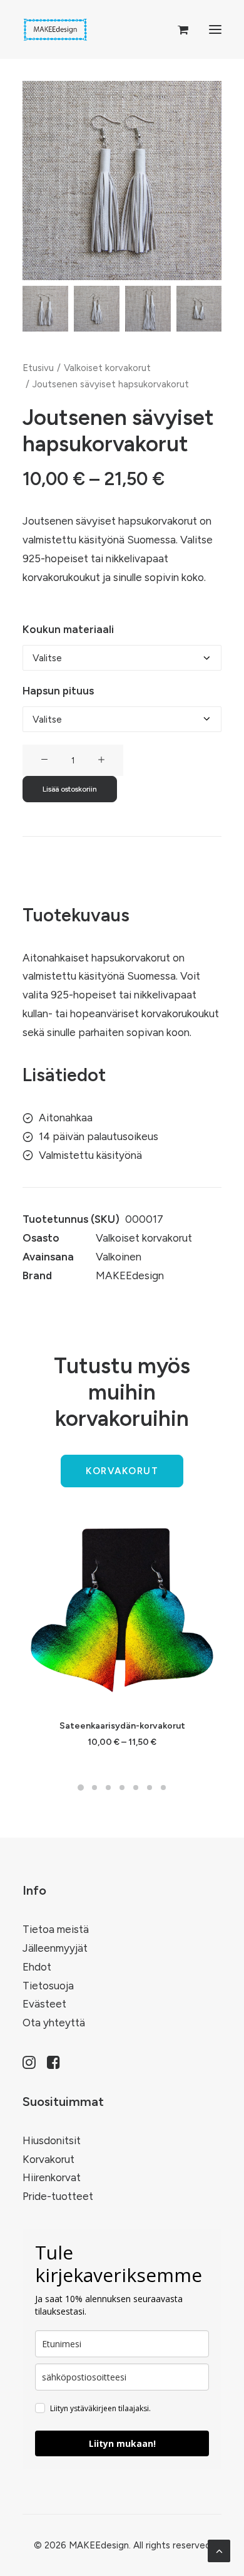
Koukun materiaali (68, 629)
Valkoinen (119, 1257)
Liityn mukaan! (122, 2443)
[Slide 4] (199, 309)
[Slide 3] (148, 309)
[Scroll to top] (219, 2550)
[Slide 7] (163, 1788)
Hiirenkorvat (52, 2177)
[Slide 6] (150, 1788)
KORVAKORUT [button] (122, 1471)
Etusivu (38, 368)
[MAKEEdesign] (55, 29)
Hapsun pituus (58, 691)
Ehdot (37, 1967)
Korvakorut (48, 2159)
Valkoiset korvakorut (107, 368)
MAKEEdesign (130, 1275)
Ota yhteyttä (54, 2023)
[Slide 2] (97, 309)
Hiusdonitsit (52, 2140)
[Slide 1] (45, 309)
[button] (215, 29)
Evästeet (44, 2004)
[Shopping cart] (177, 29)
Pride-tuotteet (58, 2196)
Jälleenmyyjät (55, 1948)
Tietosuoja (48, 1986)
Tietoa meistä (56, 1929)
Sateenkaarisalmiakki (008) (122, 1726)
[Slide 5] (136, 1788)
